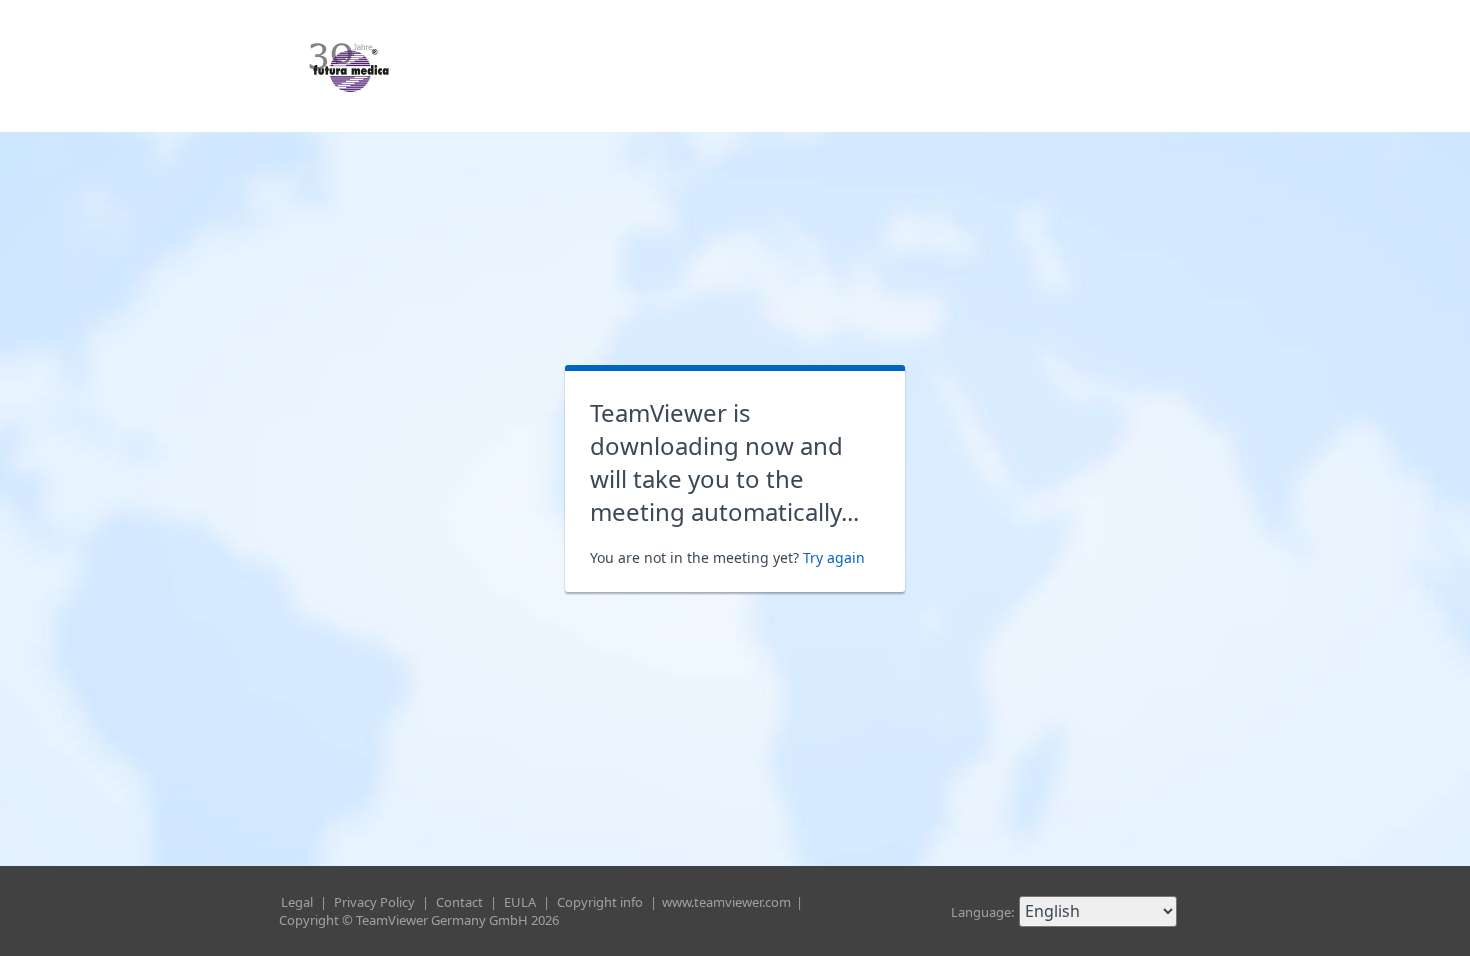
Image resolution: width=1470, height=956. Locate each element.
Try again (834, 557)
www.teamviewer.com (728, 902)
